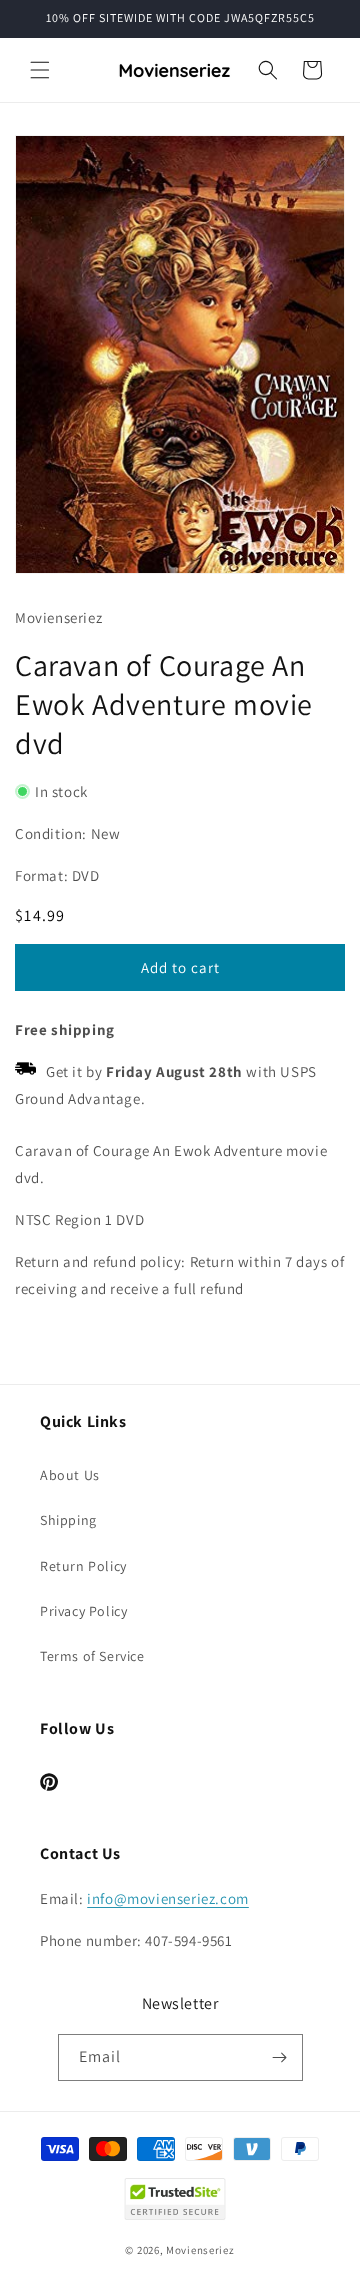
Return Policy (83, 1566)
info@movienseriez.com (168, 1898)
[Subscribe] (280, 2057)
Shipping (68, 1520)
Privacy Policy (83, 1611)
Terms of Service (92, 1656)
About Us (70, 1475)
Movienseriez (200, 2250)
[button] (40, 70)
